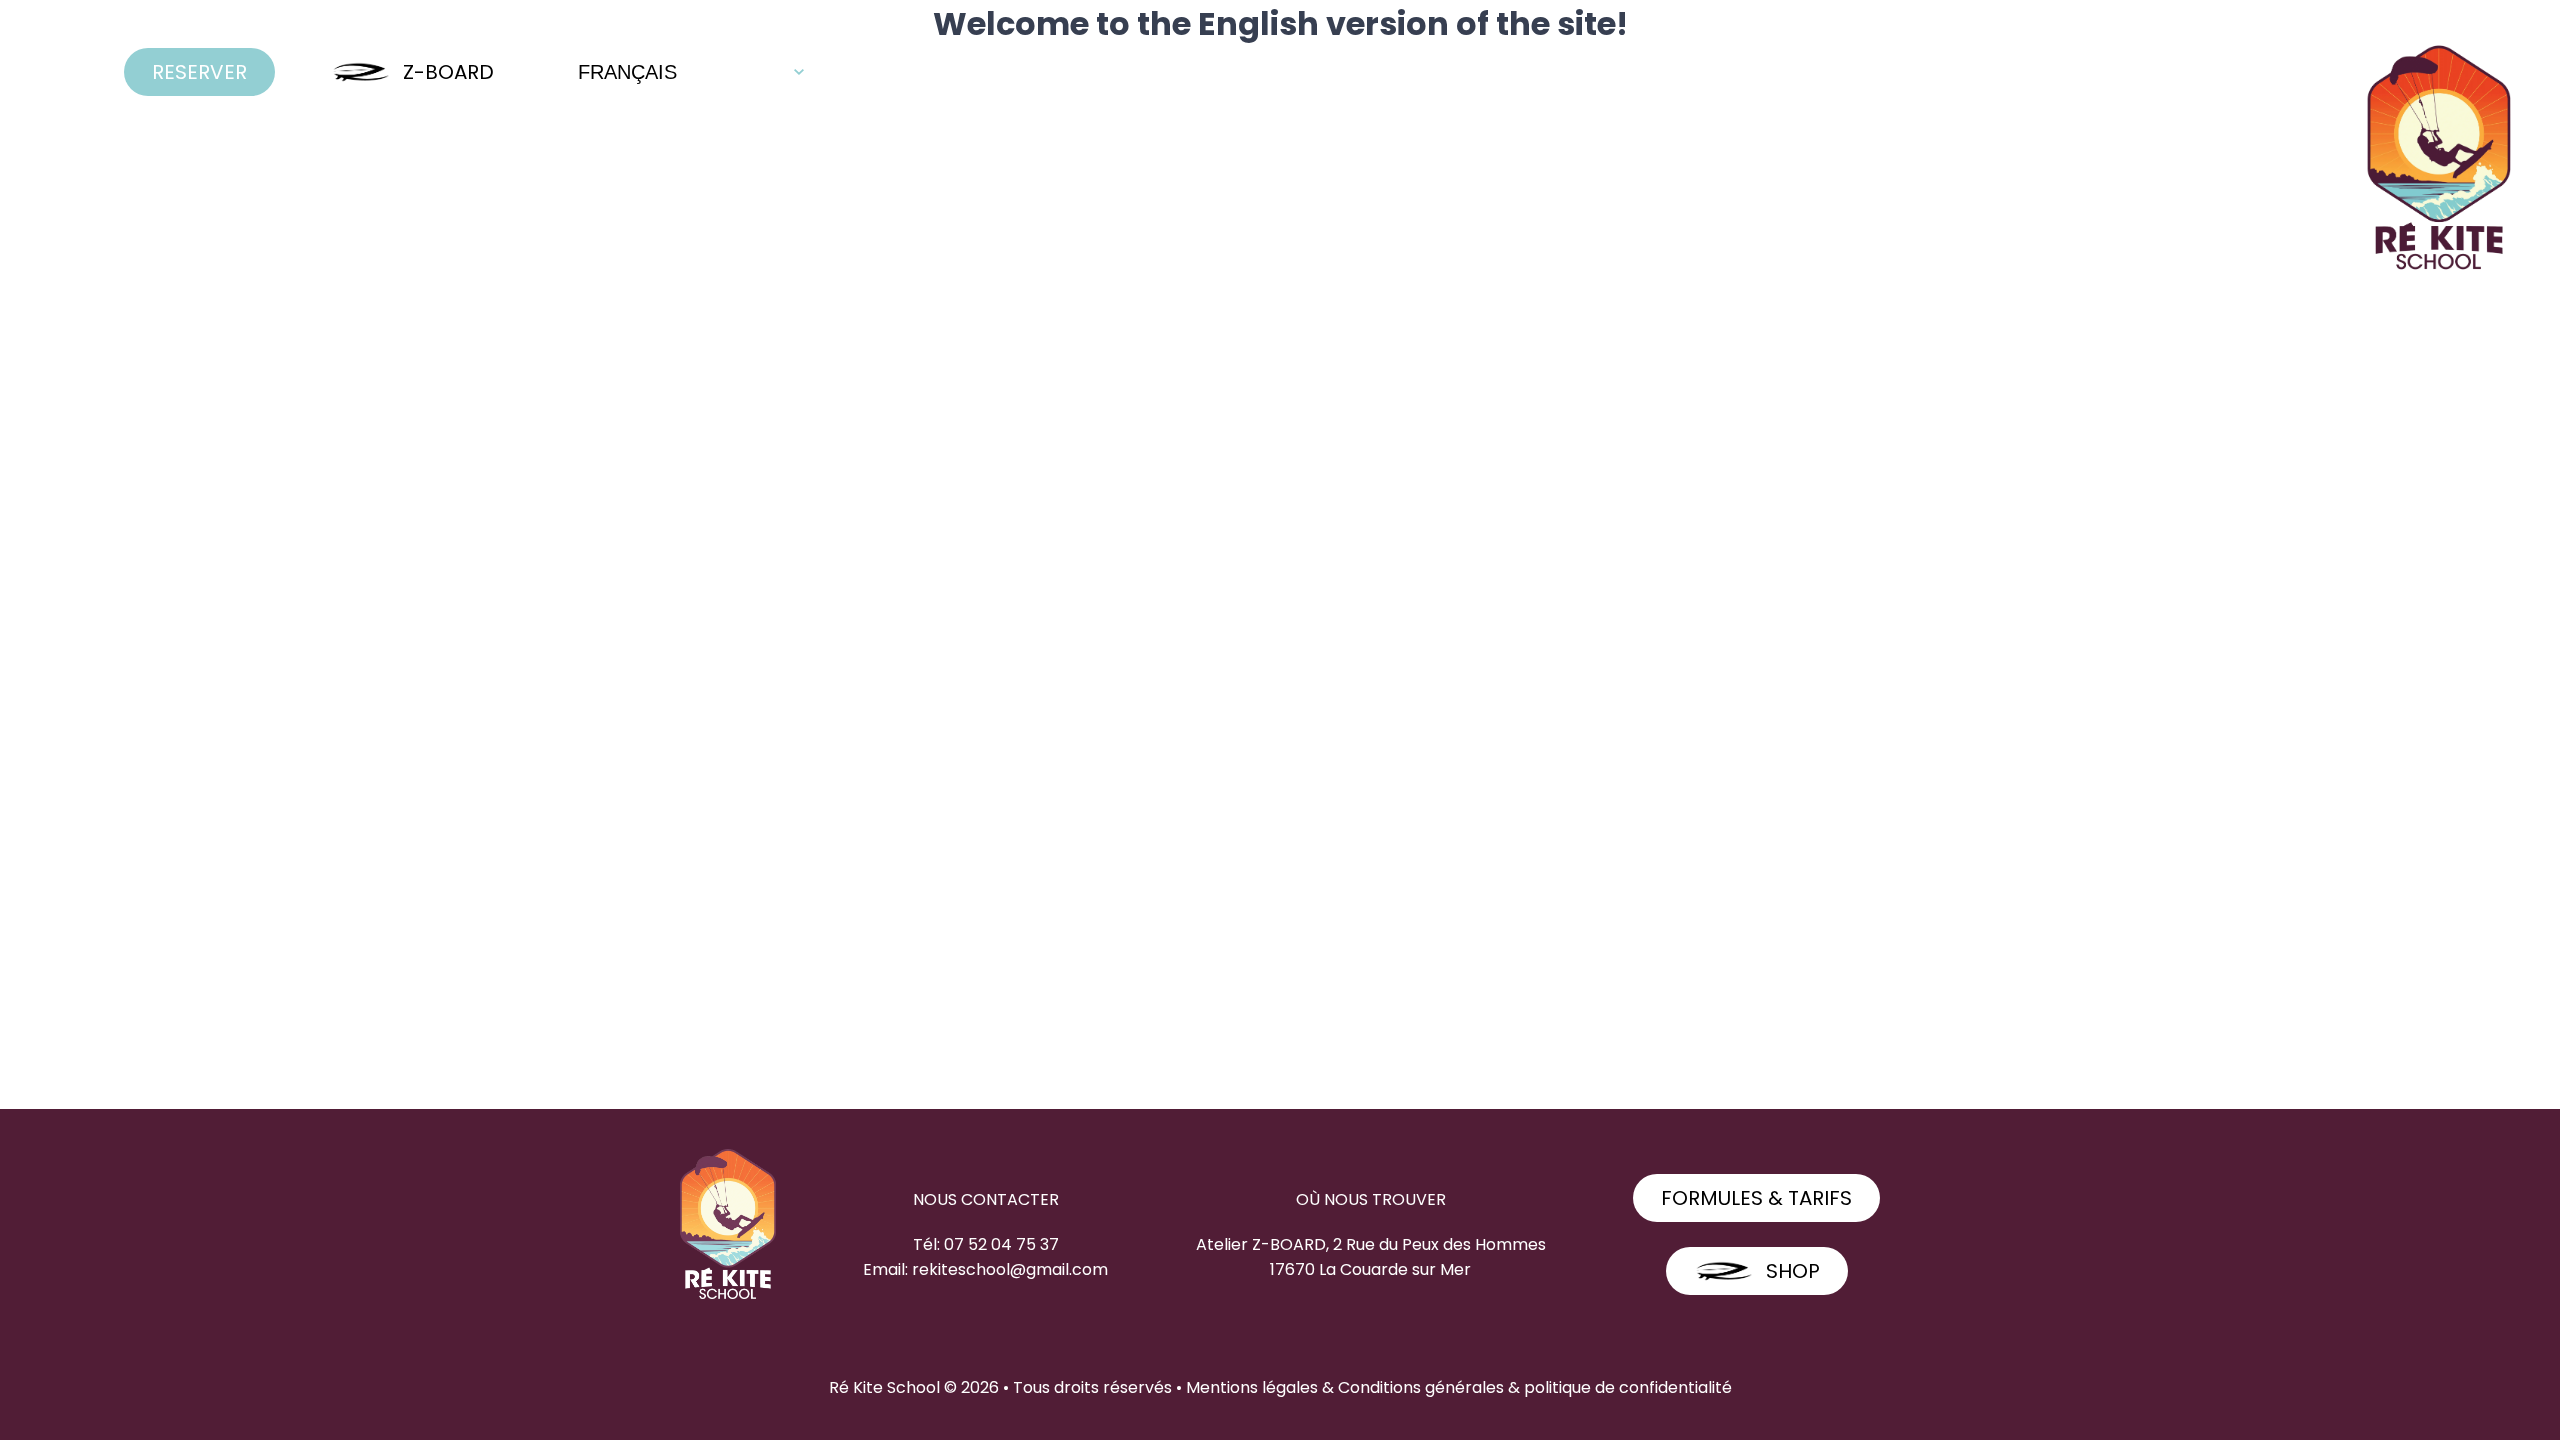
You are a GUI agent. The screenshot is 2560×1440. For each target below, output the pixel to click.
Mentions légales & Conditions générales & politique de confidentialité (1459, 1387)
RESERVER (199, 72)
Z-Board (448, 72)
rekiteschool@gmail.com (1010, 1269)
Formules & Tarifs (1756, 1198)
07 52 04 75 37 (1001, 1244)
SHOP (1793, 1271)
